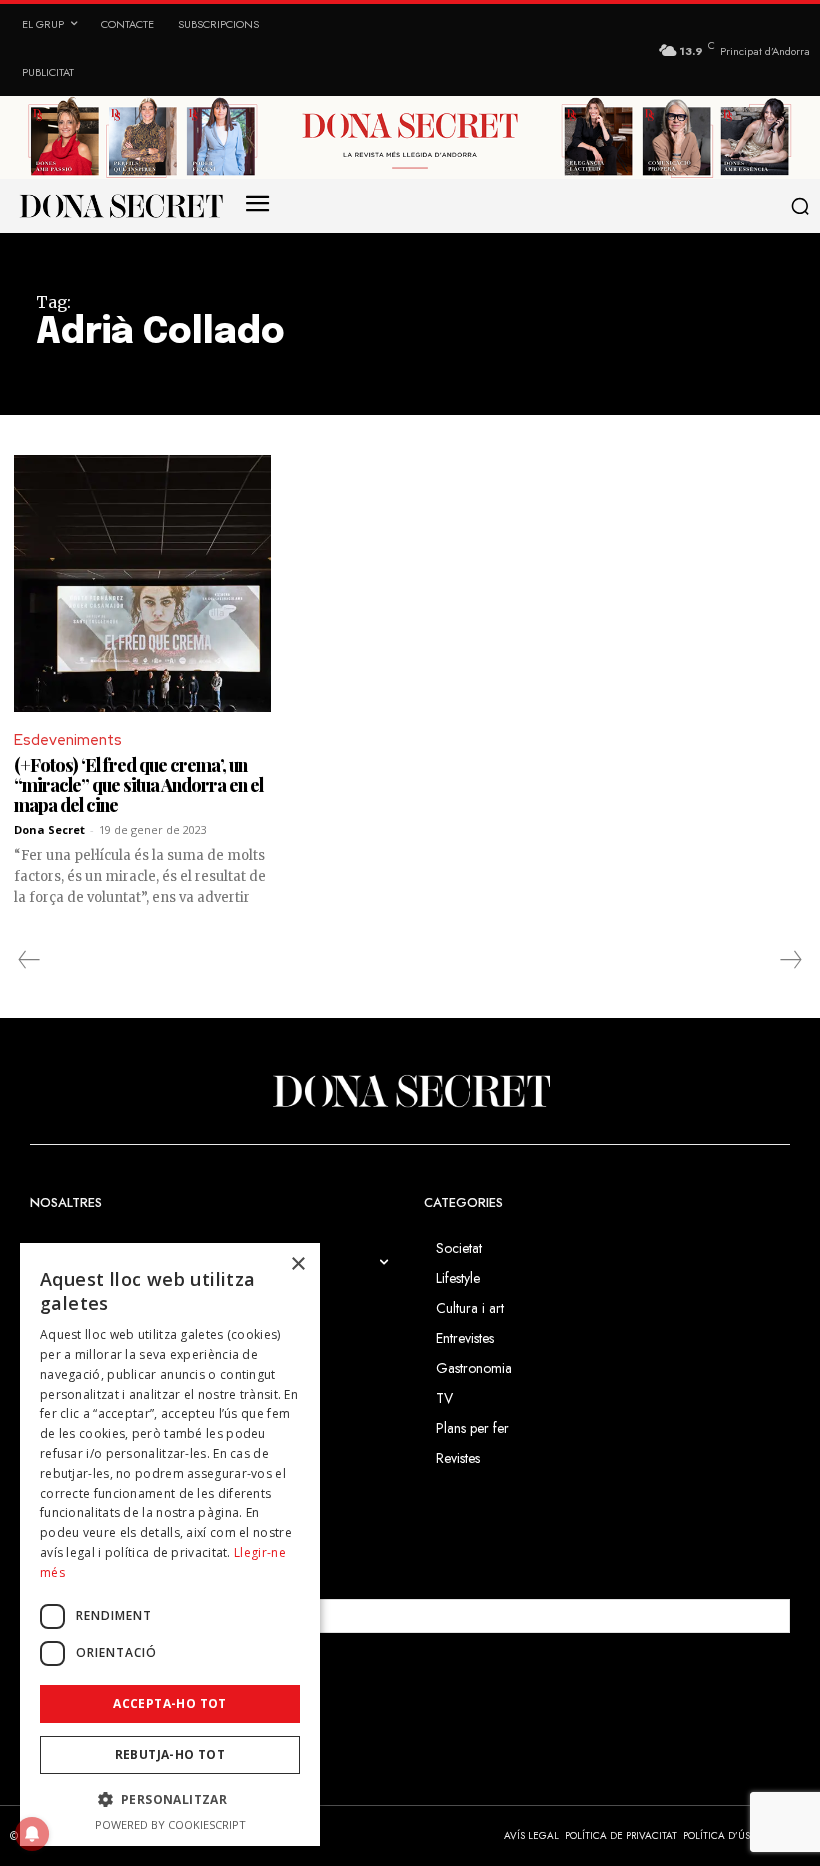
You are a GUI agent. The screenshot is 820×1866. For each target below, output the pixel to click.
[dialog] (170, 1544)
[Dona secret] (120, 206)
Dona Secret (49, 829)
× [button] (297, 1264)
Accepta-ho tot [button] (170, 1703)
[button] (799, 206)
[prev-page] (29, 960)
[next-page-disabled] (790, 960)
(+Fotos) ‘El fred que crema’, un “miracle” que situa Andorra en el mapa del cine (138, 785)
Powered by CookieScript (170, 1824)
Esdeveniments (68, 740)
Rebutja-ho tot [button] (170, 1754)
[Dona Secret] (410, 1091)
